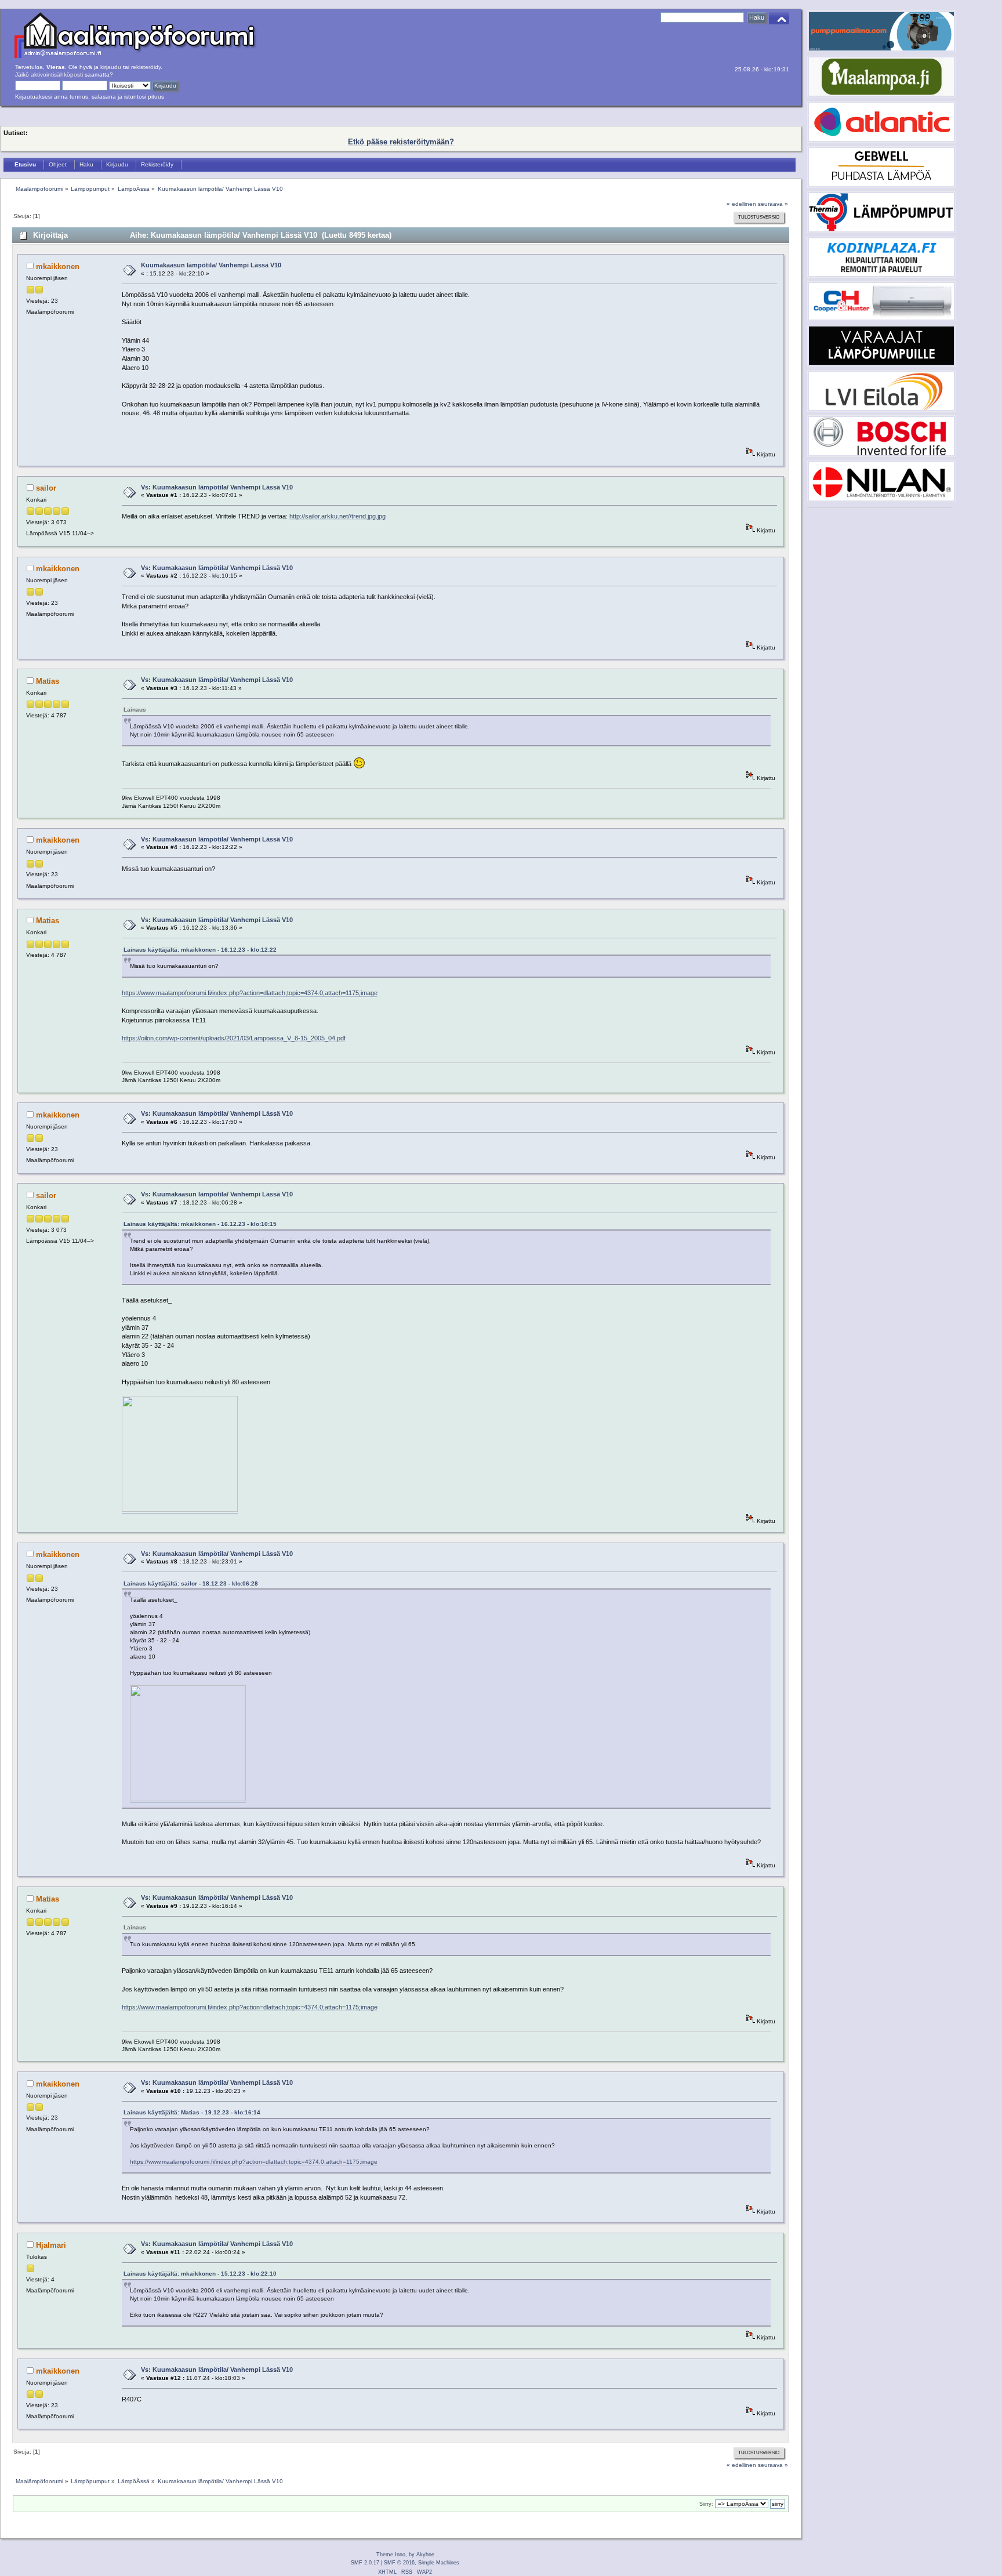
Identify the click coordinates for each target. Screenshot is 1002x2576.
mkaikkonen (58, 266)
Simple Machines (439, 2563)
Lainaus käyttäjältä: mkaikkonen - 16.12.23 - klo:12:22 (200, 950)
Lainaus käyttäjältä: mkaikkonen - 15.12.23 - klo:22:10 (200, 2274)
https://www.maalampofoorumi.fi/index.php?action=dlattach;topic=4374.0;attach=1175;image (250, 993)
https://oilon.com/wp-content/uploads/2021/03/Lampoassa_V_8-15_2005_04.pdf (234, 1038)
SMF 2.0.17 (365, 2563)
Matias (48, 681)
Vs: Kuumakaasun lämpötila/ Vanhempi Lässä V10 (217, 487)
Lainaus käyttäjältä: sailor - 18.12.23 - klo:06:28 (191, 1583)
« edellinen (741, 204)
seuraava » (773, 204)
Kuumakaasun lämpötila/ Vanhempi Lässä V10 (211, 265)
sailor (46, 488)
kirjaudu (111, 67)
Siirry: (706, 2504)
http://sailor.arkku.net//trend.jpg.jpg (337, 516)
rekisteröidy (146, 67)
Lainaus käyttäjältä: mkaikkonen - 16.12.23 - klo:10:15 (200, 1224)
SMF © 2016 (399, 2563)
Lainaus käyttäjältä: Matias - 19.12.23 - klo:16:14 (192, 2112)
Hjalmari (51, 2245)
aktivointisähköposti (57, 75)
